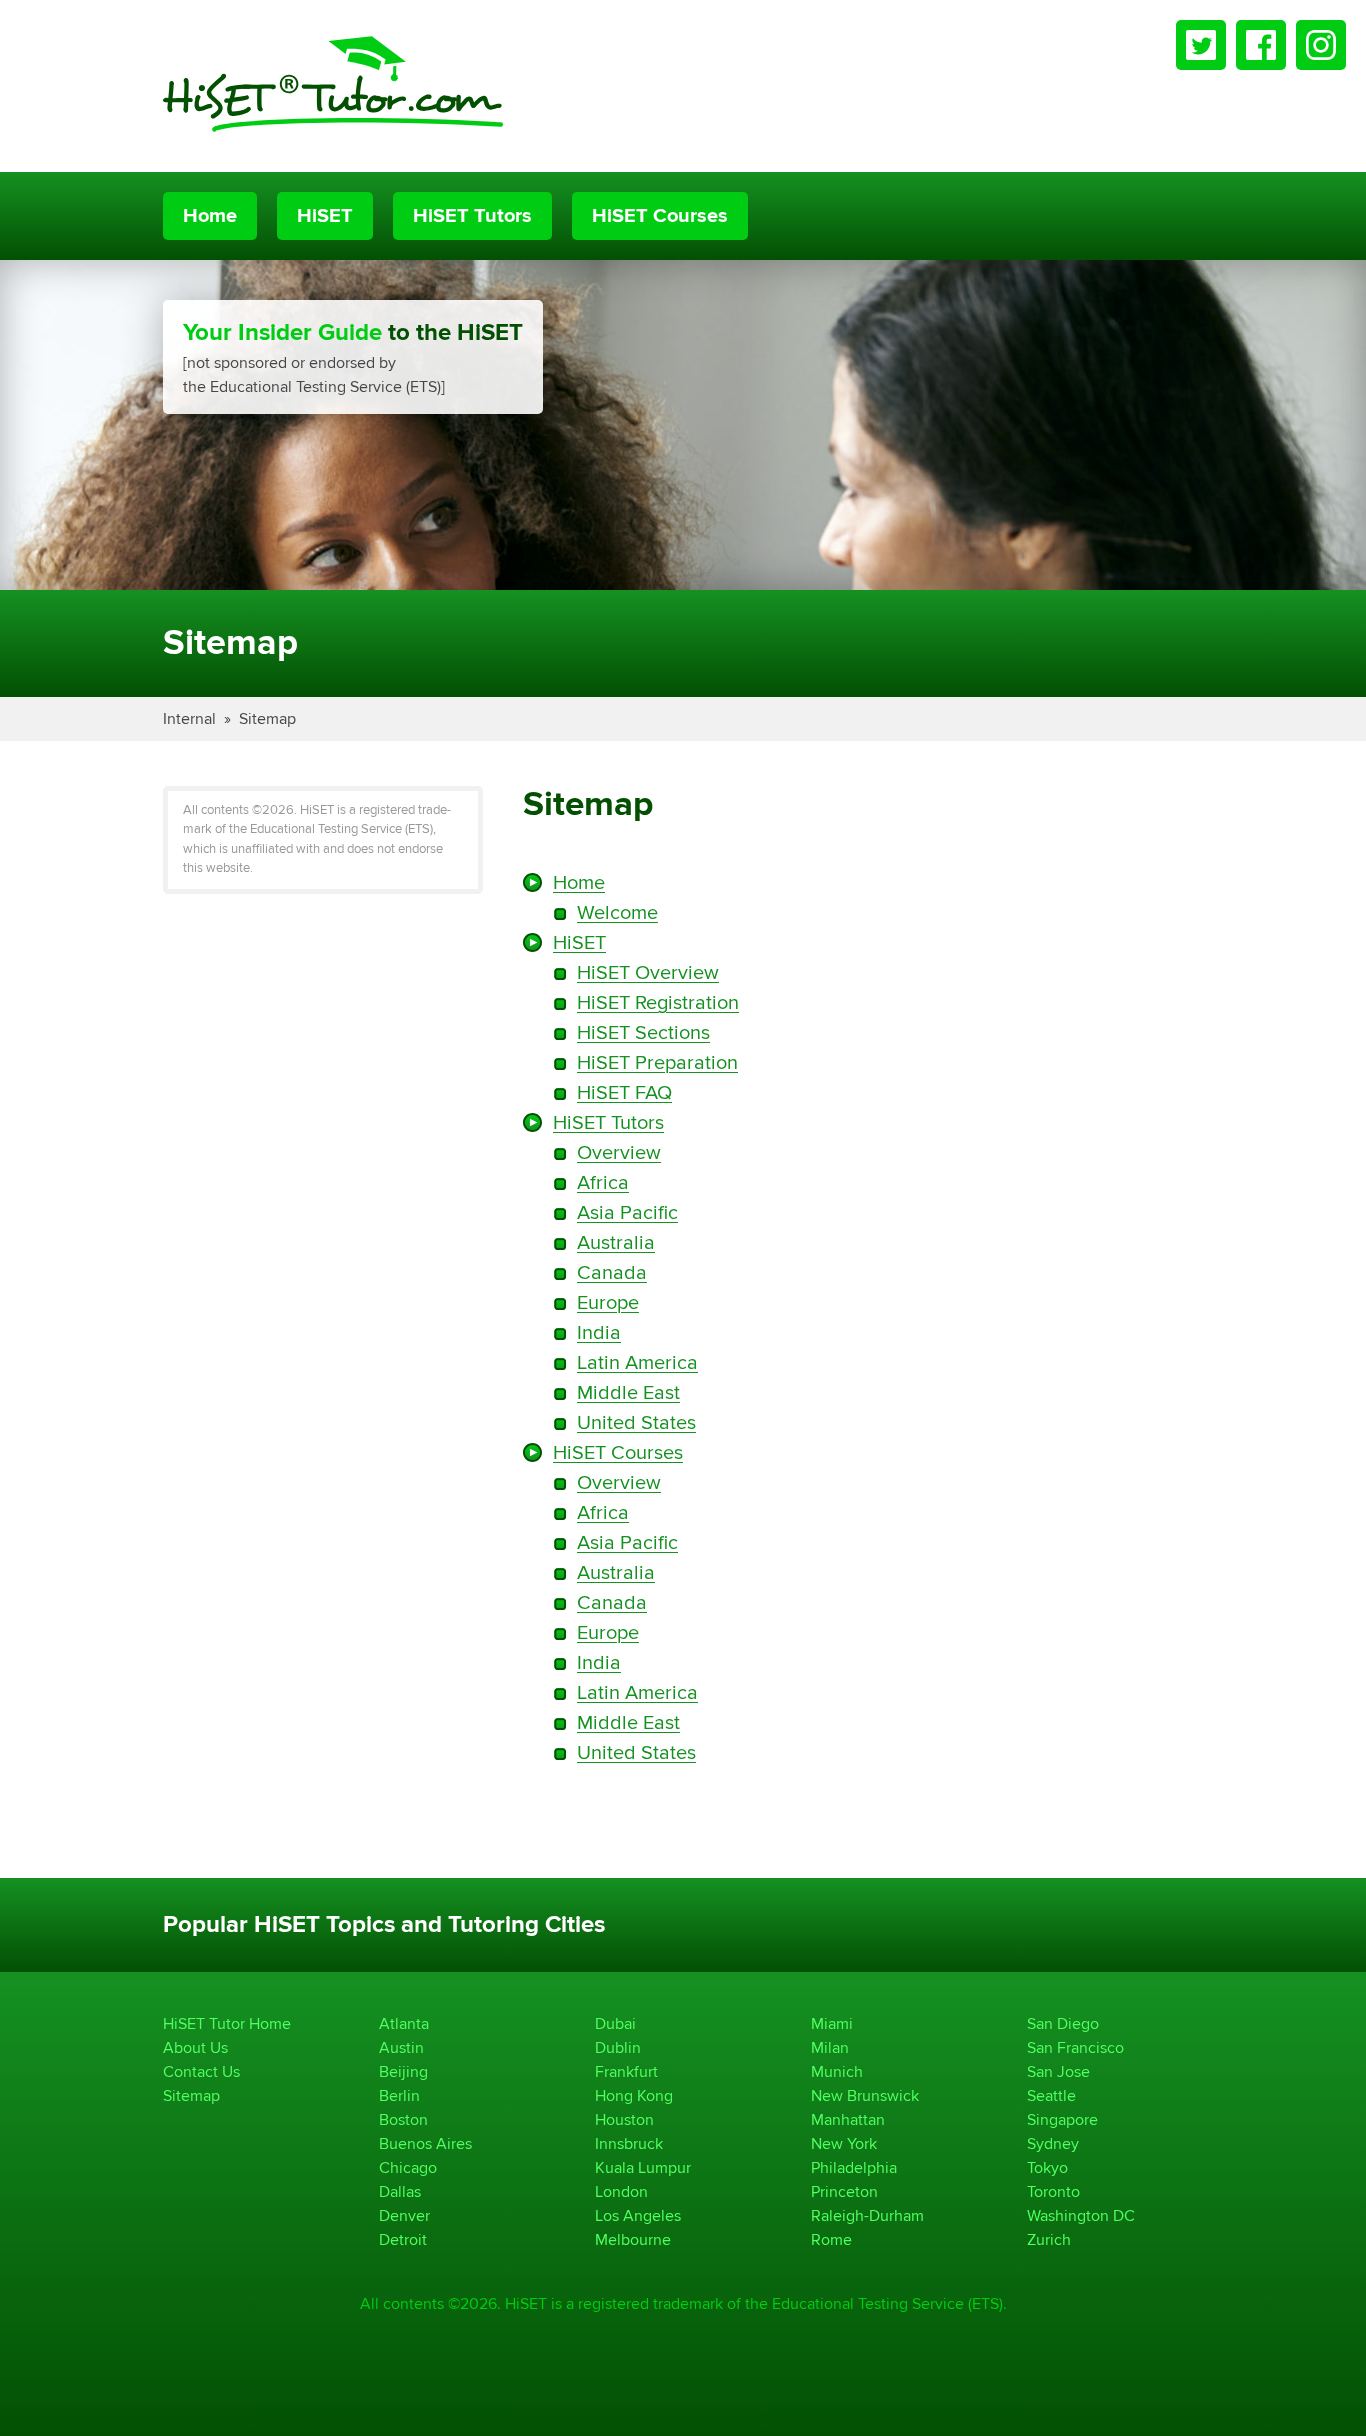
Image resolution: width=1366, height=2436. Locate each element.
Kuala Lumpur (643, 2167)
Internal (189, 718)
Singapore (1062, 2119)
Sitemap (267, 718)
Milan (830, 2047)
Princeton (844, 2191)
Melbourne (633, 2239)
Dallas (400, 2191)
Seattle (1051, 2095)
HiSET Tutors (472, 216)
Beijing (403, 2071)
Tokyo (1047, 2167)
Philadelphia (854, 2167)
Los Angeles (638, 2215)
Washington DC (1081, 2215)
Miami (832, 2023)
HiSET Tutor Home (227, 2023)
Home (210, 216)
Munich (837, 2071)
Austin (401, 2047)
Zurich (1049, 2239)
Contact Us (201, 2071)
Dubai (615, 2023)
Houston (624, 2119)
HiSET (325, 216)
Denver (404, 2215)
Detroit (403, 2239)
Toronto (1053, 2191)
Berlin (399, 2095)
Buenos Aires (425, 2143)
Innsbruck (629, 2143)
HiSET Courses (660, 216)
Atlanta (404, 2023)
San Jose (1058, 2071)
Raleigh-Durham (867, 2215)
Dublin (618, 2047)
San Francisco (1075, 2047)
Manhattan (848, 2119)
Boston (403, 2119)
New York (844, 2143)
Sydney (1053, 2143)
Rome (831, 2239)
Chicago (408, 2167)
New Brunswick (865, 2095)
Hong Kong (634, 2095)
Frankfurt (626, 2071)
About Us (195, 2047)
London (621, 2191)
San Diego (1063, 2023)
